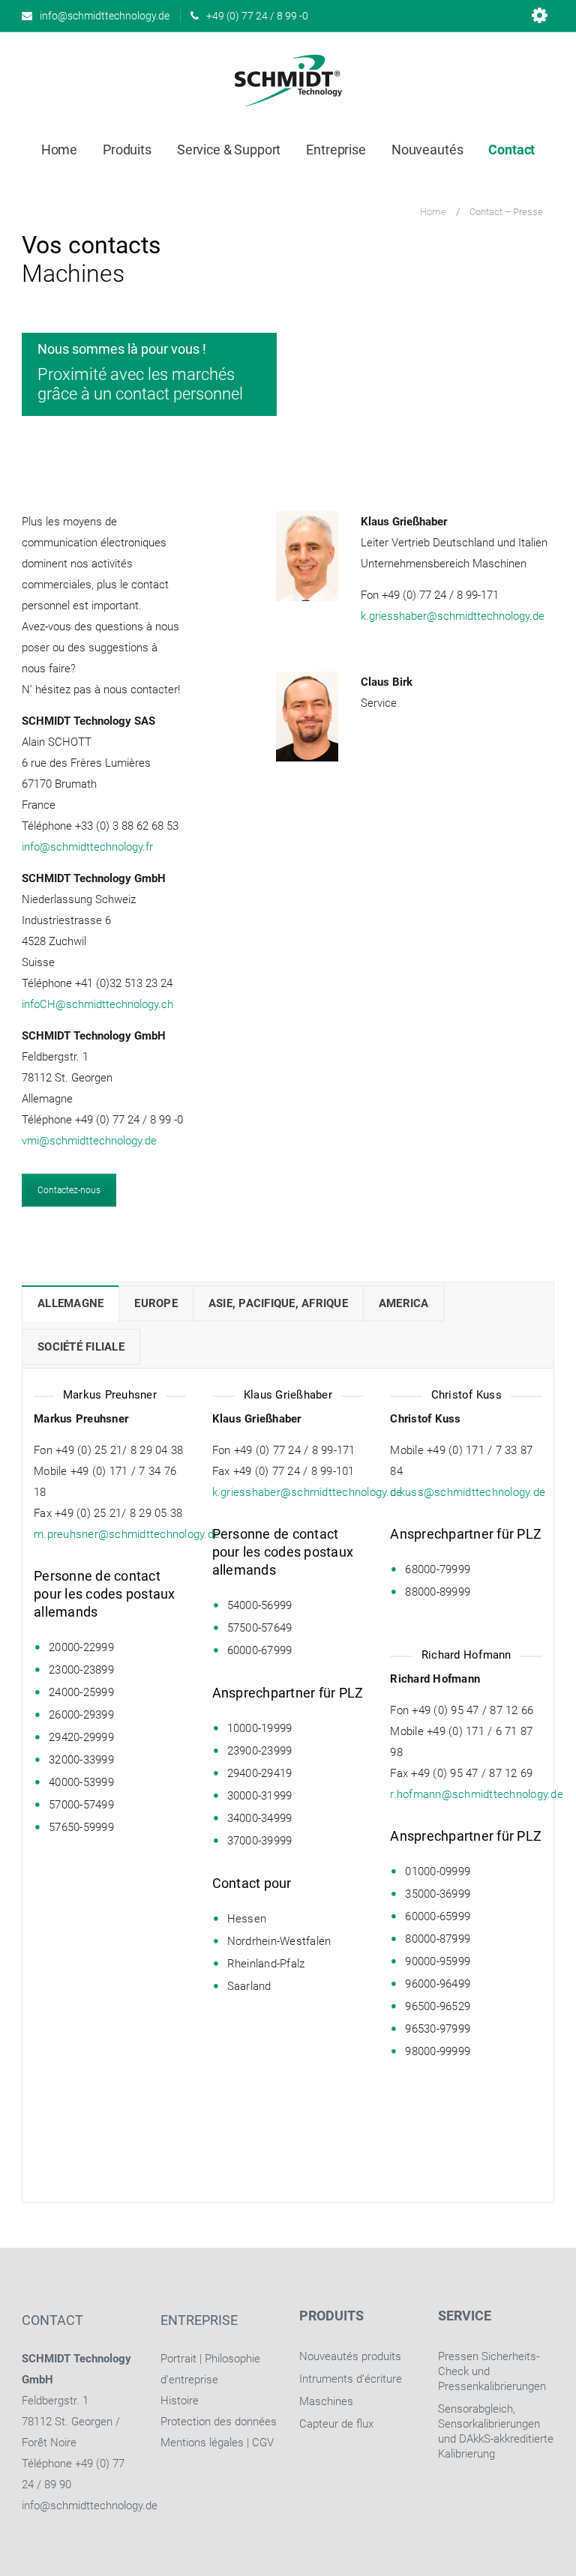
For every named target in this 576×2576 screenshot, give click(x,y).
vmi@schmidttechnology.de (89, 1141)
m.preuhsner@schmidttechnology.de (127, 1534)
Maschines (326, 2401)
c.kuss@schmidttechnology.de (468, 1492)
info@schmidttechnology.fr (87, 847)
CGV (263, 2443)
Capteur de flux (336, 2424)
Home (433, 212)
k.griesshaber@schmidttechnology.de (453, 616)
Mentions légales (202, 2443)
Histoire (180, 2401)
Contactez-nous (69, 1190)
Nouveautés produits (350, 2356)
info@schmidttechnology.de (90, 2506)
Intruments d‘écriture (351, 2379)
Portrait (178, 2359)
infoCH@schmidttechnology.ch (97, 1004)
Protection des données (219, 2422)
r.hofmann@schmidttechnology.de (477, 1794)
